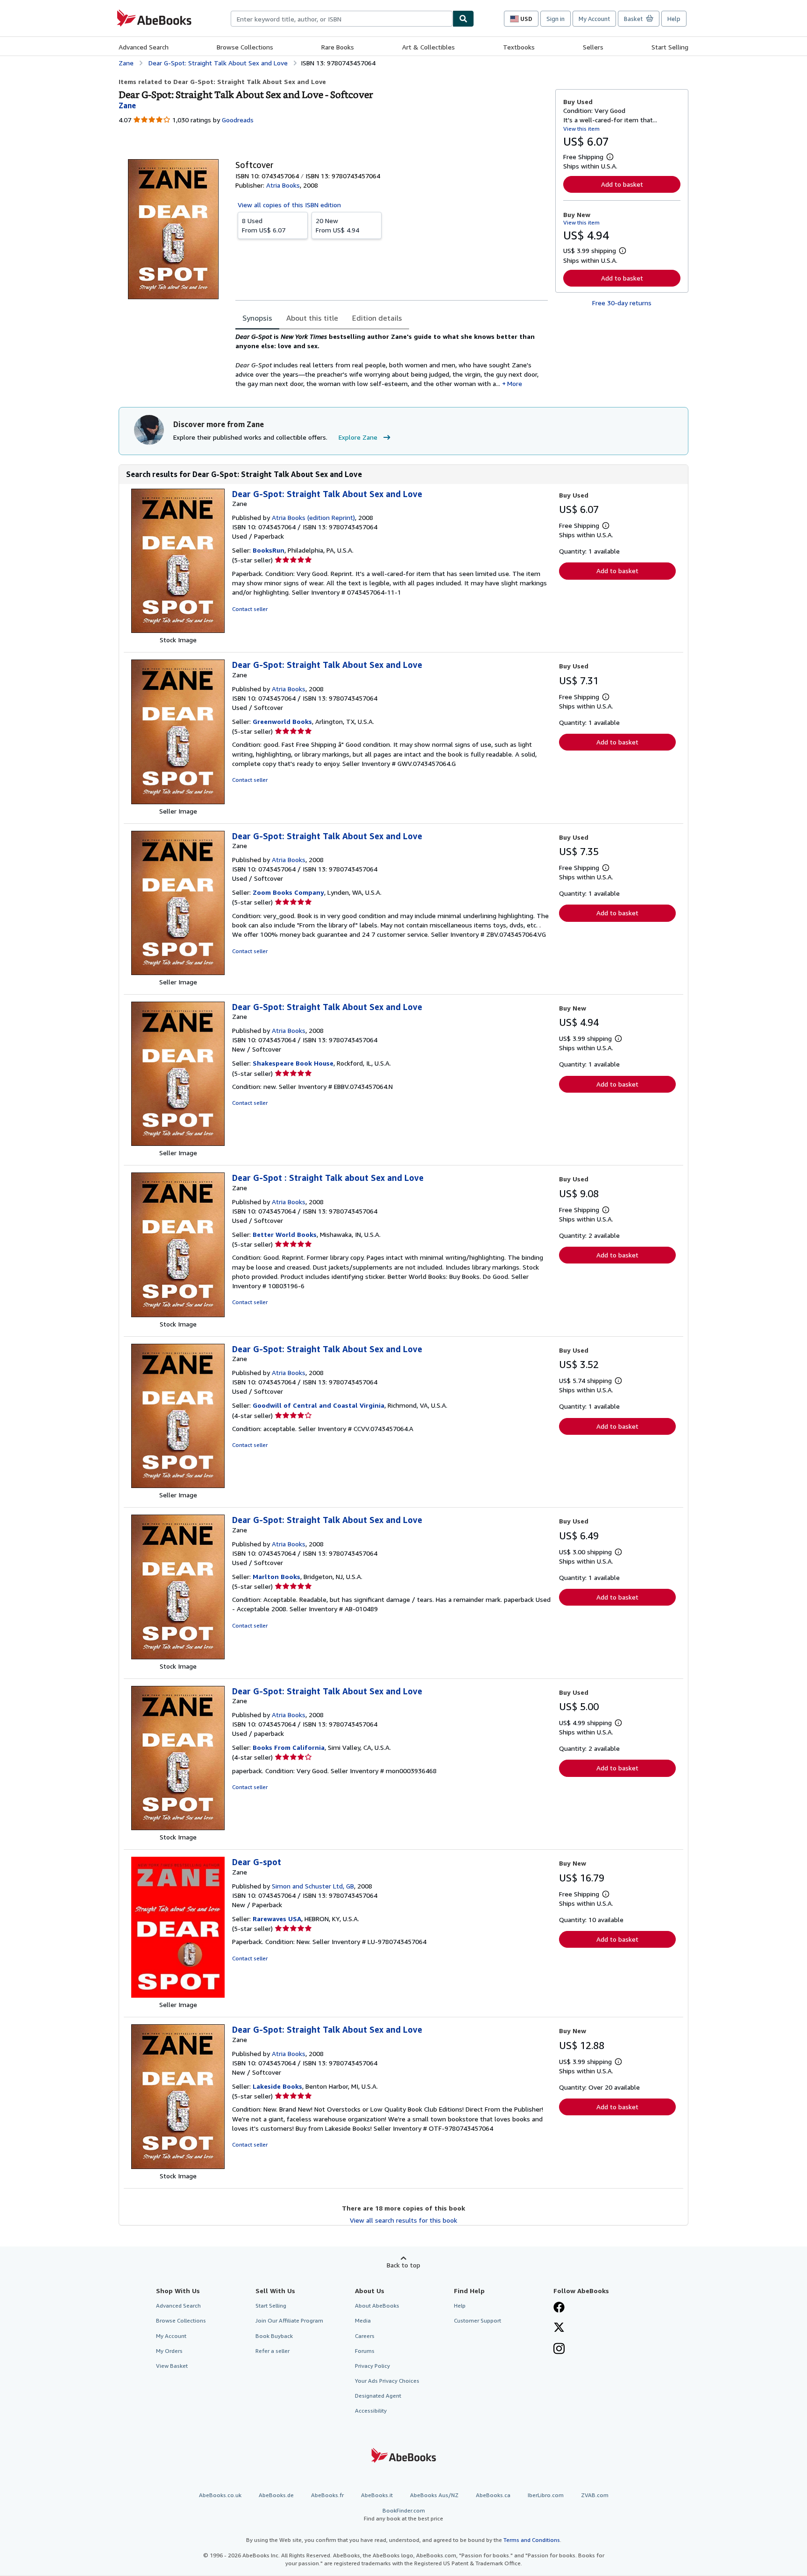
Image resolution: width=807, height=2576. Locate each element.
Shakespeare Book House (293, 1063)
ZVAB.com (595, 2495)
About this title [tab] (312, 318)
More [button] (515, 383)
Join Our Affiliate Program (289, 2320)
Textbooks (519, 47)
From (264, 225)
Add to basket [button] (622, 184)
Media (363, 2320)
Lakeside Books (277, 2086)
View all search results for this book (403, 2220)
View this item (581, 129)
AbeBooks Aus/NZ (434, 2495)
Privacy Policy (372, 2366)
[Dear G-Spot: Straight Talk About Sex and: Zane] (178, 630)
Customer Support (478, 2320)
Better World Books (285, 1234)
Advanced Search (144, 47)
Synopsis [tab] (257, 318)
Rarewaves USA (277, 1919)
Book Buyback (274, 2336)
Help (674, 19)
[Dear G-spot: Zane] (178, 1995)
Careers (365, 2336)
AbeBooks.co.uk (220, 2495)
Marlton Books (276, 1576)
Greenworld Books (282, 721)
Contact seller (250, 609)
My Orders (169, 2351)
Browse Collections (245, 47)
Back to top (403, 2265)
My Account (594, 19)
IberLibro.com (546, 2495)
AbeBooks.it (377, 2495)
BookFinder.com (403, 2514)
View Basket (172, 2366)
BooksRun (269, 550)
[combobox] (342, 19)
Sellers (593, 47)
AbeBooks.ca (493, 2495)
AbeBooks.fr (327, 2495)
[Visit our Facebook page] (559, 2308)
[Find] (463, 19)
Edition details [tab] (377, 318)
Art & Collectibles (428, 47)
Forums (365, 2351)
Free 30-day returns (622, 303)
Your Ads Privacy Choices (387, 2381)
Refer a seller (273, 2351)
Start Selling (670, 47)
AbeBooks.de (276, 2495)
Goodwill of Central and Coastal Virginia (319, 1405)
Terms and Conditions (532, 2540)
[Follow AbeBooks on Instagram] (559, 2350)
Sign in (556, 19)
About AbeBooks (377, 2306)
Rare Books (338, 47)
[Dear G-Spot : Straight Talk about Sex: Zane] (178, 1315)
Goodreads (238, 120)
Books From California (289, 1747)
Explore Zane (358, 437)
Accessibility (371, 2411)
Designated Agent (378, 2396)
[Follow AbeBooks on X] (559, 2328)
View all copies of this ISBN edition (289, 205)
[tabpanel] (392, 360)
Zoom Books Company (288, 892)
